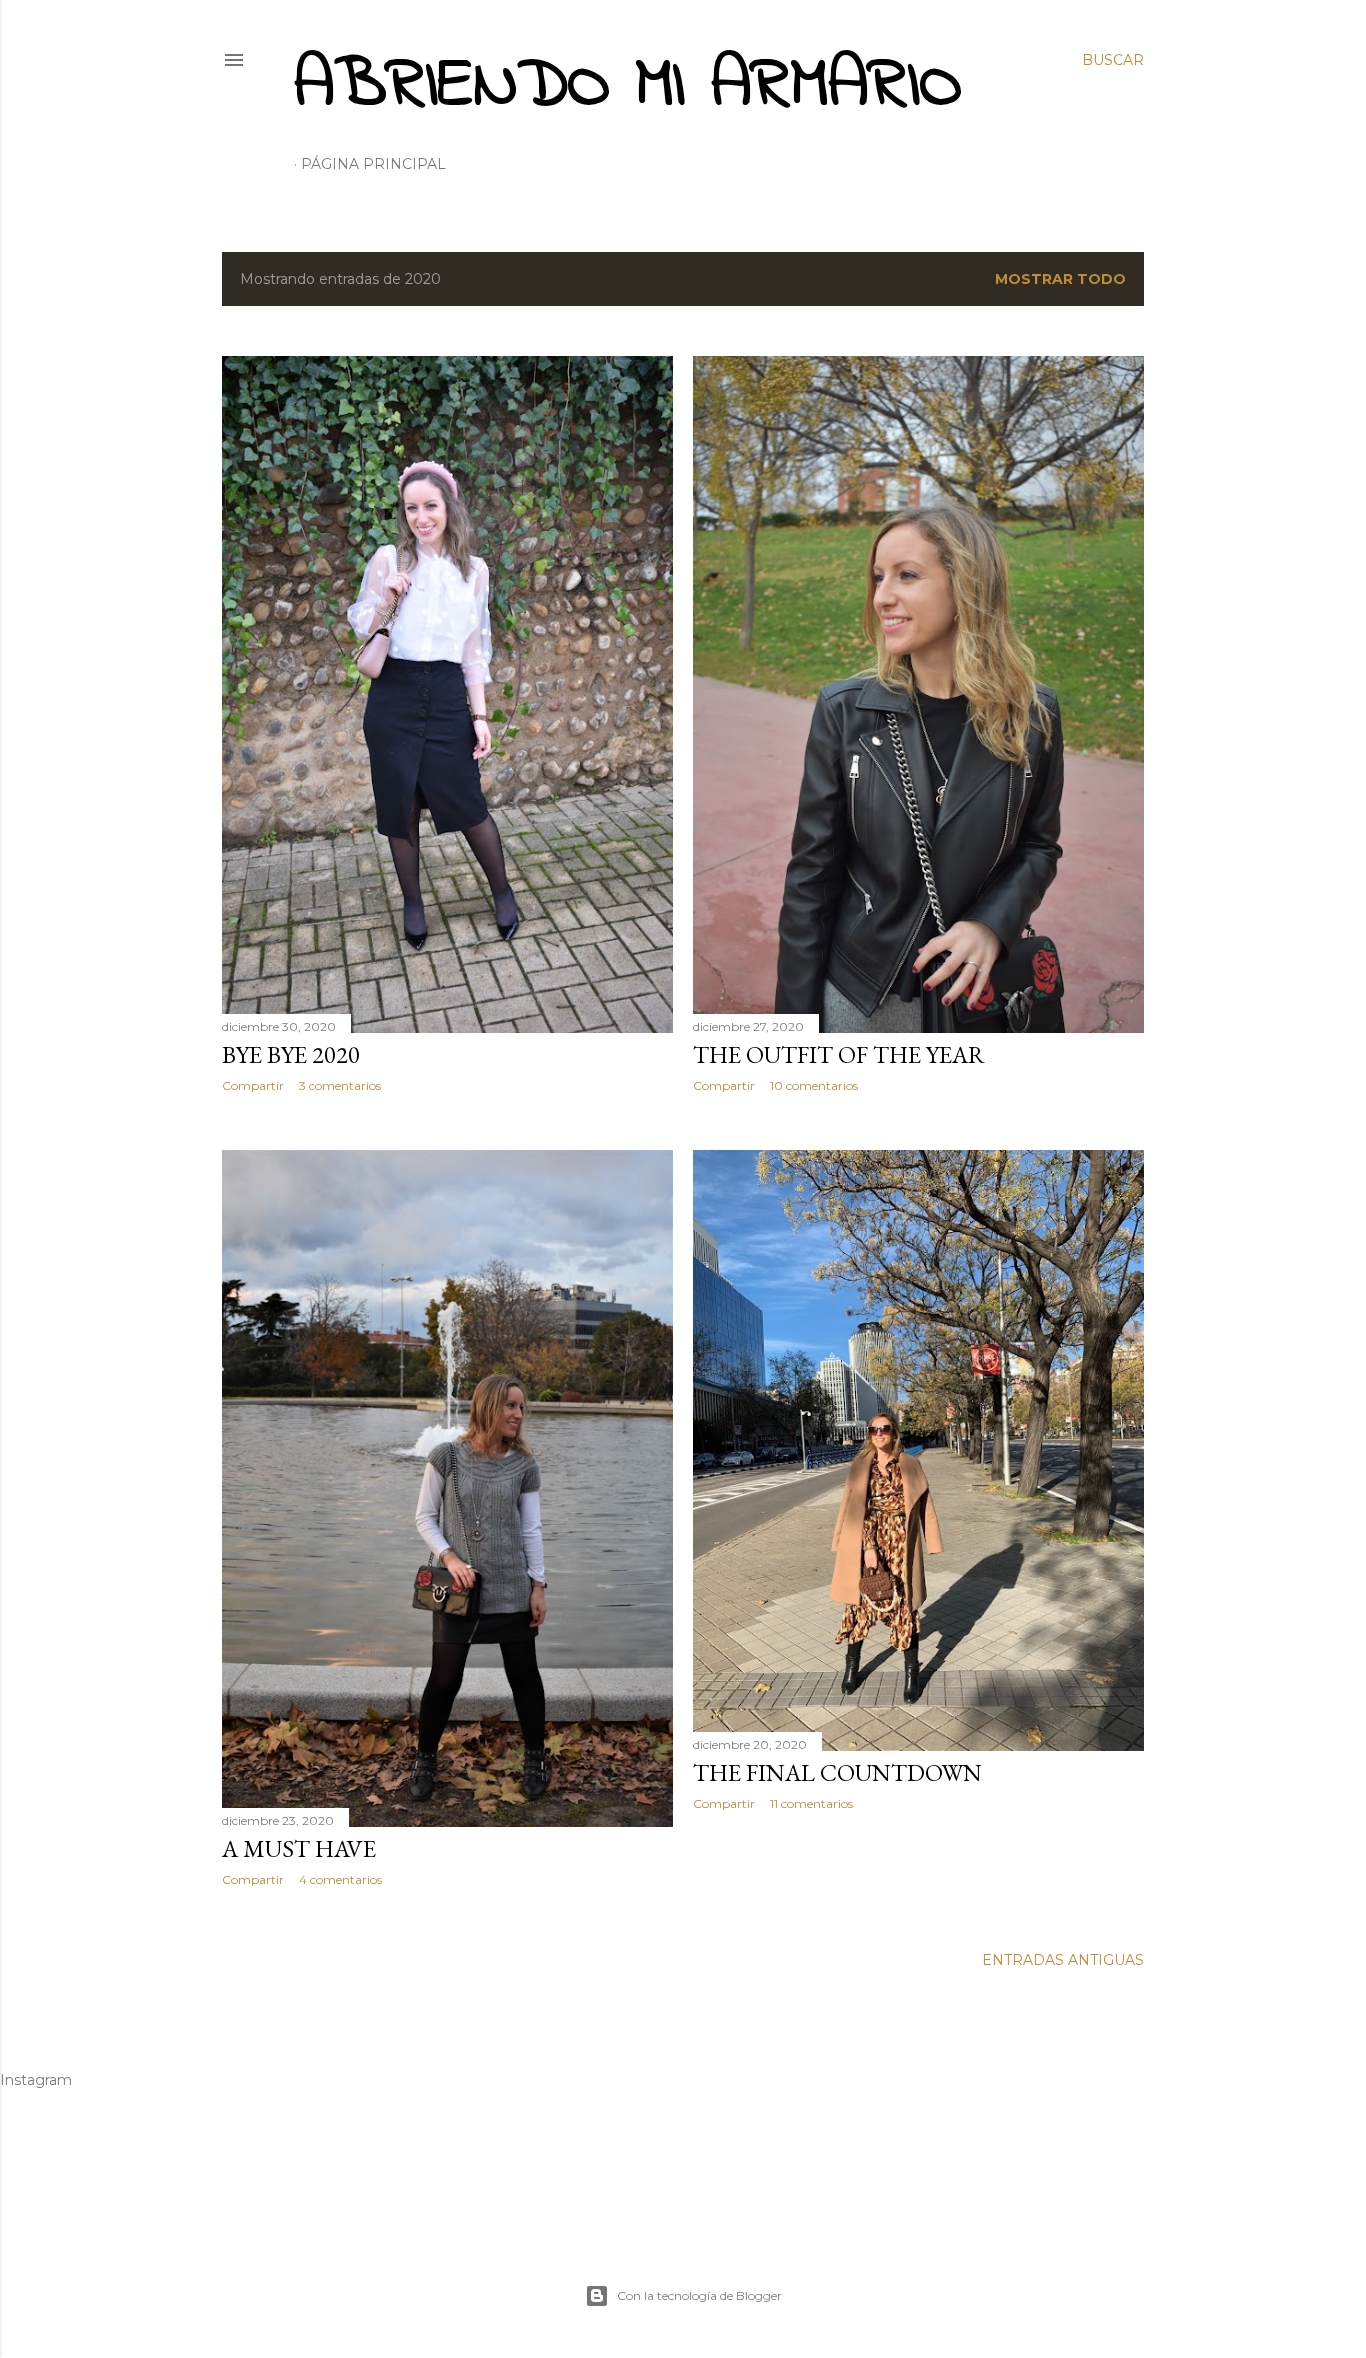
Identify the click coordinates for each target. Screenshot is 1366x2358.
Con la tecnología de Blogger (699, 2295)
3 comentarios (340, 1085)
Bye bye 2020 (291, 1054)
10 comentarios (814, 1085)
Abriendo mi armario (628, 87)
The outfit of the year (839, 1054)
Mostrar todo (1060, 279)
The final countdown (837, 1772)
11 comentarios (811, 1803)
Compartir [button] (253, 1085)
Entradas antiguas (1063, 1960)
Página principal (373, 164)
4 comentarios (340, 1879)
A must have (299, 1848)
